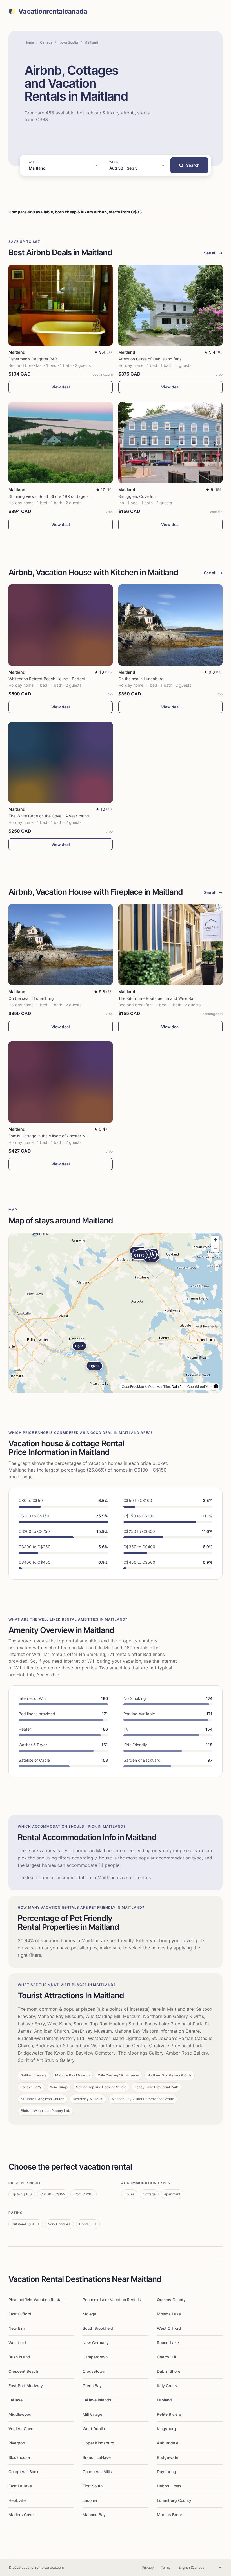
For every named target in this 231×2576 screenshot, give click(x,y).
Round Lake (168, 2343)
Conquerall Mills (97, 2472)
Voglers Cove (21, 2429)
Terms (166, 2567)
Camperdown (95, 2357)
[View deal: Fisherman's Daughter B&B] (61, 305)
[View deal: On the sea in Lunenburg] (170, 625)
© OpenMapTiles (158, 1386)
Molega (89, 2314)
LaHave (15, 2400)
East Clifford (20, 2314)
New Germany (96, 2343)
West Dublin (94, 2429)
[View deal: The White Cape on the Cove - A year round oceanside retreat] (61, 762)
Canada (46, 42)
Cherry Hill (166, 2357)
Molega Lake (169, 2314)
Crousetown (94, 2371)
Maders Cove (21, 2515)
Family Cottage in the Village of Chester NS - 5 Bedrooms (61, 1136)
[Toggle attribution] (216, 1386)
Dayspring (166, 2472)
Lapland (164, 2400)
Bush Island (19, 2357)
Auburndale (168, 2443)
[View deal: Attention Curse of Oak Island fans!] (170, 305)
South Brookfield (98, 2328)
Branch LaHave (97, 2457)
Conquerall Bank (24, 2472)
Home (29, 42)
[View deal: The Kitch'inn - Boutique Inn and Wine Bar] (170, 945)
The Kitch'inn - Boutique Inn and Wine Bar (156, 998)
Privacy (148, 2567)
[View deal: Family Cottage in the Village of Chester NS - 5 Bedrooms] (61, 1082)
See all (213, 253)
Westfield (17, 2343)
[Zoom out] (215, 1248)
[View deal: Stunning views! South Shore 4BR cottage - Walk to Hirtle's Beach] (61, 443)
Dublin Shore (169, 2371)
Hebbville (17, 2500)
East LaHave (20, 2486)
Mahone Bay (94, 2515)
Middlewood (20, 2414)
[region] (115, 1313)
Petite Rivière (169, 2414)
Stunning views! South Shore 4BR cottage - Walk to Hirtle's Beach (69, 496)
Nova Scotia (68, 42)
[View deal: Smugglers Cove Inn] (170, 443)
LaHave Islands (97, 2400)
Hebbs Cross (169, 2486)
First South (93, 2486)
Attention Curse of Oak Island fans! (150, 359)
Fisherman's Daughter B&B (33, 359)
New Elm (16, 2328)
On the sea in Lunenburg (141, 679)
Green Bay (92, 2386)
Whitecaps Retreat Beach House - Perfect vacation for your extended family (79, 679)
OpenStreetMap (199, 1386)
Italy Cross (167, 2386)
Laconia (90, 2500)
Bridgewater (168, 2457)
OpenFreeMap (133, 1386)
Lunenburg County (174, 2500)
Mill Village (92, 2414)
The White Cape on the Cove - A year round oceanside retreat (65, 816)
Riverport (17, 2443)
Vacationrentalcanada (53, 12)
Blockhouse (19, 2457)
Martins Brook (170, 2515)
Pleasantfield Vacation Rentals (36, 2300)
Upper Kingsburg (98, 2443)
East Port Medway (26, 2386)
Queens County (171, 2300)
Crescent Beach (23, 2371)
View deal (61, 387)
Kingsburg (166, 2429)
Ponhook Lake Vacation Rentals (112, 2300)
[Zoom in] (215, 1240)
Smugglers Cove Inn (137, 496)
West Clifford (169, 2328)
